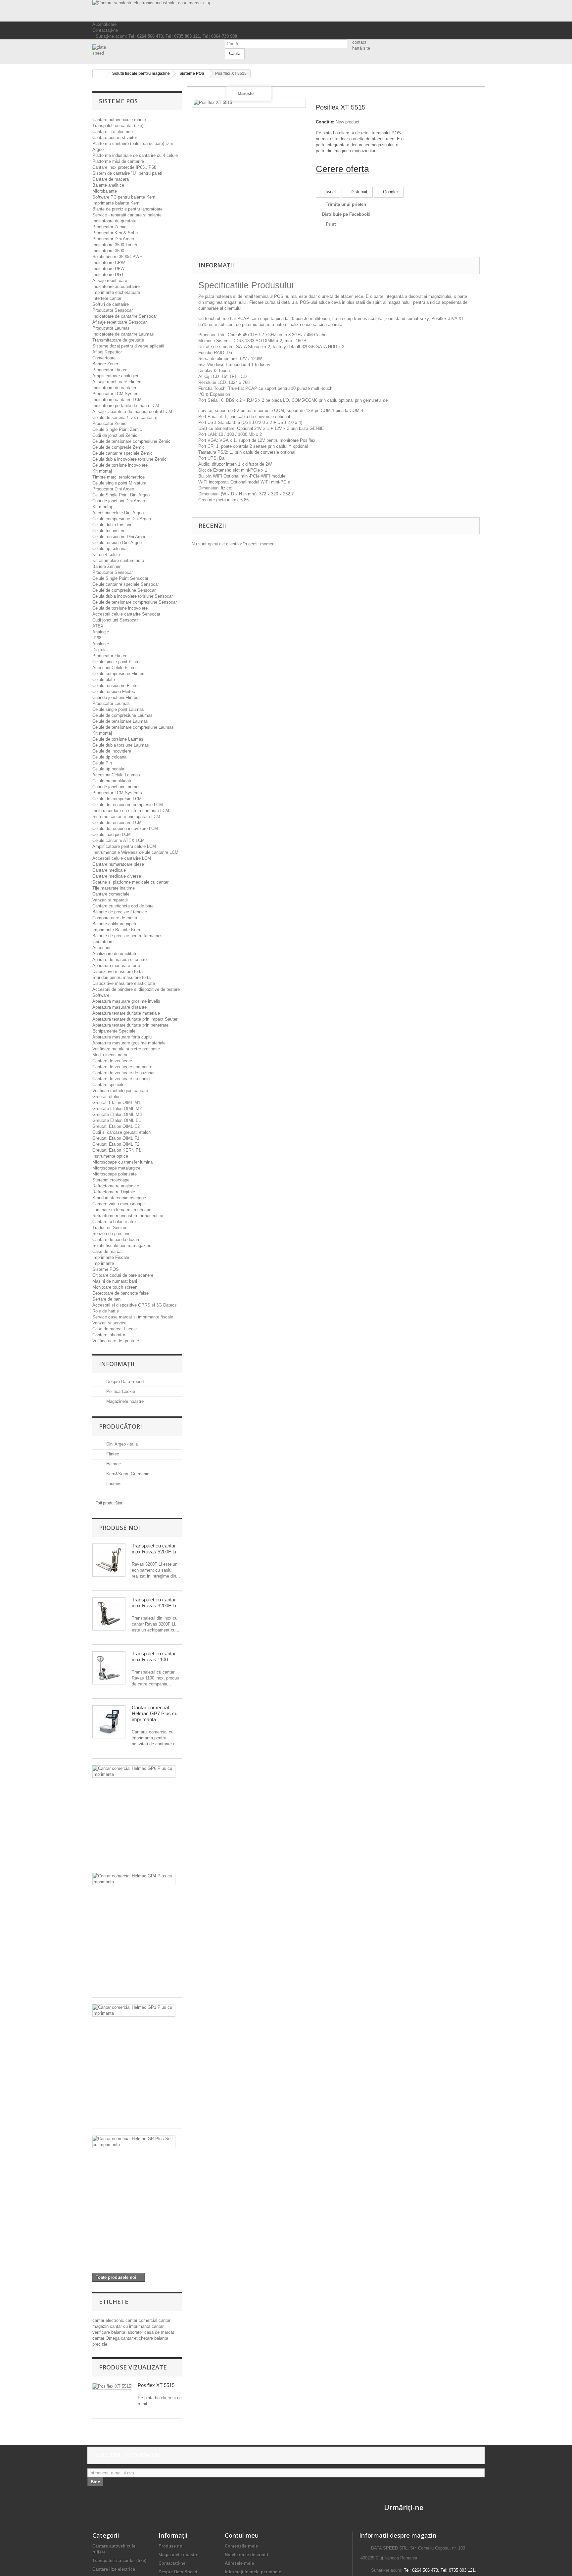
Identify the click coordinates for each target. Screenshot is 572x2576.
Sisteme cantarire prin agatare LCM (126, 817)
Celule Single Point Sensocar (120, 578)
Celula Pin (102, 763)
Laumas (113, 1484)
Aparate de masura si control (120, 960)
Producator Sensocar (113, 310)
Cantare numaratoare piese (118, 864)
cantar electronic (109, 2320)
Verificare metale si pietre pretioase (126, 1049)
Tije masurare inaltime (114, 888)
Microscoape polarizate (115, 1174)
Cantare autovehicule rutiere (119, 120)
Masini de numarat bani (115, 1281)
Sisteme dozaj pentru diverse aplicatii (128, 346)
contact (359, 42)
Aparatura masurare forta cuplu (122, 1037)
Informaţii (117, 1364)
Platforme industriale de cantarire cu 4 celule (135, 155)
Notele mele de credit (246, 2555)
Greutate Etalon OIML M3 (117, 1114)
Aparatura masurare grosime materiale (129, 1043)
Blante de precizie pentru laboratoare (127, 209)
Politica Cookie (120, 1391)
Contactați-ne (105, 30)
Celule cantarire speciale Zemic (122, 453)
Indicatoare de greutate (114, 221)
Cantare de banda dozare (116, 1240)
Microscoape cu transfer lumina (122, 1162)
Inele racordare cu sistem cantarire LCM (131, 811)
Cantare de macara (111, 179)
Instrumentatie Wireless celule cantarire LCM (135, 852)
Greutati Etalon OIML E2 (116, 1126)
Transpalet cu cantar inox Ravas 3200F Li (154, 1603)
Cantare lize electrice (113, 132)
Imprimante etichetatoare (116, 292)
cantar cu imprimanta (131, 2326)
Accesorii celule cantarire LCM (122, 858)
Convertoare (104, 358)
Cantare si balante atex (115, 1222)
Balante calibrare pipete (115, 924)
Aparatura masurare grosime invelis (126, 1001)
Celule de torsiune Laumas (118, 739)
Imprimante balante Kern (116, 203)
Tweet (330, 192)
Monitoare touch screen (115, 1287)
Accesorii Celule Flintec (115, 668)
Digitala (99, 650)
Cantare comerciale (111, 894)
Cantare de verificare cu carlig (121, 1079)
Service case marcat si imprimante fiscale (133, 1317)
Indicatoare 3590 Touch (115, 245)
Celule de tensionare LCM (117, 823)
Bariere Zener (105, 364)
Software (101, 995)
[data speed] (154, 50)
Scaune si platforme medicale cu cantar (130, 882)
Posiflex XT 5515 (156, 2385)
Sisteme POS (106, 1269)
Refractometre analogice (116, 1186)
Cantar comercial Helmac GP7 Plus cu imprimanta (155, 1713)
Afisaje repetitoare (110, 280)
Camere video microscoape (119, 1204)
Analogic (101, 632)
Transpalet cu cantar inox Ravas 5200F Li (154, 1549)
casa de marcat (159, 2332)
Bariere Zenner (106, 566)
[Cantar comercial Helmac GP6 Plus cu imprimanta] (134, 1771)
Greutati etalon (106, 1097)
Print (331, 224)
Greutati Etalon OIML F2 (116, 1144)
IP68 (97, 638)
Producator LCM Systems (117, 793)
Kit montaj (102, 471)
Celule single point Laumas (118, 709)
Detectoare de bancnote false (120, 1293)
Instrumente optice (110, 1156)
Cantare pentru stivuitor (115, 138)
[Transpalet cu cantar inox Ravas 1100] (109, 1668)
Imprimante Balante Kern (116, 930)
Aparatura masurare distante (119, 1007)
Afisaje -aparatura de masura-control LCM (132, 412)
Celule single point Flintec (117, 662)
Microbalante (105, 191)
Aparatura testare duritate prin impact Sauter (135, 1019)
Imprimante (103, 1263)
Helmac (113, 1464)
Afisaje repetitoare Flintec (117, 382)
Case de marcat (108, 1251)
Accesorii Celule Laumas (116, 775)
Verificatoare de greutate (116, 1341)
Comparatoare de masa (115, 918)
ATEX (98, 626)
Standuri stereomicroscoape (119, 1198)
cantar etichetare (138, 2338)
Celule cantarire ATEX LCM (119, 840)
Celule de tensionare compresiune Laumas (133, 727)
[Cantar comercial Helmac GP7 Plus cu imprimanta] (109, 1722)
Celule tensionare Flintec (116, 686)
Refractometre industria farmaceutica (128, 1216)
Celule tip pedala (108, 769)
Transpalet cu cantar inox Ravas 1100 (154, 1656)
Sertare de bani (107, 1299)
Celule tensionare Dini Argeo (119, 537)
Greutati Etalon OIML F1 (116, 1138)
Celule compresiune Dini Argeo (122, 519)
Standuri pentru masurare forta (121, 977)
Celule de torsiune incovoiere (120, 465)
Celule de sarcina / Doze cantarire (125, 417)
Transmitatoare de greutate (118, 340)
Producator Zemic (109, 227)
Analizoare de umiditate (115, 954)
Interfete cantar (107, 298)
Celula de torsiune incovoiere (120, 608)
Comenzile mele (241, 2546)
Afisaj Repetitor (107, 352)
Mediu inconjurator (110, 1055)
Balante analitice (108, 185)
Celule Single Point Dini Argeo (121, 495)
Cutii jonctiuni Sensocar (115, 620)
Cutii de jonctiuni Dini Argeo (119, 501)
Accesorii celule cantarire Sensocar (126, 614)
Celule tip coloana (109, 549)
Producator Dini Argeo (113, 239)
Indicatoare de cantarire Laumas (123, 334)
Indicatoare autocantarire (116, 286)
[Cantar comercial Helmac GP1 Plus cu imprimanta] (134, 2010)
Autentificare (104, 24)
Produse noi (119, 1528)
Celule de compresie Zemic (119, 447)
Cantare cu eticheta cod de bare (123, 906)
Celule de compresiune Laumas (122, 715)
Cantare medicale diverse (117, 876)
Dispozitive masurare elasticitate (124, 983)
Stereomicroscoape (111, 1180)
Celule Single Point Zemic (117, 429)
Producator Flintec (110, 370)
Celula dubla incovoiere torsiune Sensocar (133, 596)
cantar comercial (142, 2320)
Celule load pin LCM (112, 834)
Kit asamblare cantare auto (118, 560)
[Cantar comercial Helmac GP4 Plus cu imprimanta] (134, 1879)
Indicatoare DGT (108, 275)
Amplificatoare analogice (116, 376)
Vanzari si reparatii (110, 900)
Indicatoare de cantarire (115, 388)
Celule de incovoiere (112, 751)
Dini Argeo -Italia (121, 1444)
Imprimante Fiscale (111, 1257)
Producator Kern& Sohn (115, 233)
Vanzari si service (109, 1323)
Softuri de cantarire (111, 304)
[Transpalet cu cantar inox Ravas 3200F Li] (109, 1614)
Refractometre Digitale (114, 1192)
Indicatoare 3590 (108, 251)
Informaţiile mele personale (253, 2572)
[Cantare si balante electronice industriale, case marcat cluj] (286, 11)
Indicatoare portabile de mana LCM (126, 406)
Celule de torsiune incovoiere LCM (125, 828)
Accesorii (101, 948)
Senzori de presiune (111, 1234)
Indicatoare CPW (109, 263)
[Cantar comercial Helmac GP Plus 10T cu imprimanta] (134, 2142)
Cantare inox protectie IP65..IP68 (124, 167)
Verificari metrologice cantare (120, 1091)
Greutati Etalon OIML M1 (116, 1103)
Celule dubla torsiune (112, 525)
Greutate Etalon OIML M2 (117, 1108)
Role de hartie (106, 1311)
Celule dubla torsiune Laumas (121, 745)
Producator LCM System (116, 394)
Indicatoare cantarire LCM (117, 400)
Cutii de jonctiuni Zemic (115, 435)
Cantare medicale (109, 870)
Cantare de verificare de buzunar (123, 1073)
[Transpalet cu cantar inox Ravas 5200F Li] (109, 1560)
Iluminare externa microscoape (122, 1210)
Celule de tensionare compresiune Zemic (131, 441)
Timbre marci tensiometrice (119, 477)
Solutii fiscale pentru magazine (122, 1245)
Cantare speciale (108, 1085)
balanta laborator (128, 2332)
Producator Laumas (111, 328)
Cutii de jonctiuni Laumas (117, 787)
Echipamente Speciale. (115, 1031)
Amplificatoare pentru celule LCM (124, 846)
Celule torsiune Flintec (114, 691)
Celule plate (104, 680)
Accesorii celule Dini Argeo (118, 513)
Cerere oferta (342, 169)
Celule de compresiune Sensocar (124, 590)
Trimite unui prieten (346, 204)
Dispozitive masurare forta (118, 971)
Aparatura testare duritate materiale (126, 1013)
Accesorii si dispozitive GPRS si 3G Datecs (135, 1305)
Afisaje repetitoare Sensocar (119, 322)
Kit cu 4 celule (106, 554)
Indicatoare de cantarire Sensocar (125, 316)
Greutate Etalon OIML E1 (117, 1120)
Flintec (112, 1454)
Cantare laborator (109, 1335)
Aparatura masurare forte (116, 966)
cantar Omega (107, 2338)
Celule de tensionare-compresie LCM (128, 805)
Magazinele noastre (124, 1401)
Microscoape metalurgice (116, 1168)
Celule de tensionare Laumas (120, 721)
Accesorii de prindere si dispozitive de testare (136, 989)
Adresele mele (239, 2563)
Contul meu (242, 2535)
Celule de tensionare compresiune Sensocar (135, 602)
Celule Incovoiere (109, 531)
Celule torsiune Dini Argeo (117, 543)
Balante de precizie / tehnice (120, 912)
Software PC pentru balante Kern (124, 197)
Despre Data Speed (124, 1381)
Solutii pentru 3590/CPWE (117, 257)
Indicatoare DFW (108, 269)
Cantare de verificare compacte (122, 1067)
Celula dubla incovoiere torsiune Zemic (129, 459)
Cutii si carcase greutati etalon (121, 1132)
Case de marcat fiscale (115, 1329)
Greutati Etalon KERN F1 (117, 1150)
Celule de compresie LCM (117, 799)
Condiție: (325, 122)
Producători (120, 1426)
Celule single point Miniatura (119, 483)
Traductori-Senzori (110, 1228)
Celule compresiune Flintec (118, 674)
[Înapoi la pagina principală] (99, 74)
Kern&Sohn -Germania (127, 1474)
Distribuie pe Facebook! (346, 214)
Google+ (390, 192)
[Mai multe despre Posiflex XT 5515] (112, 2387)
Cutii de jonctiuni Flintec (115, 697)
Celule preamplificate (112, 781)
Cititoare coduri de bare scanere (123, 1275)
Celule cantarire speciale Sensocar (126, 584)
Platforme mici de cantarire (118, 161)
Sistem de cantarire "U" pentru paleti (127, 173)
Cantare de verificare (112, 1061)
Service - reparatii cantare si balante (127, 215)
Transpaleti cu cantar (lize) (118, 126)
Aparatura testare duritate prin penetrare (130, 1025)
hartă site (361, 48)
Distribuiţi (359, 192)
